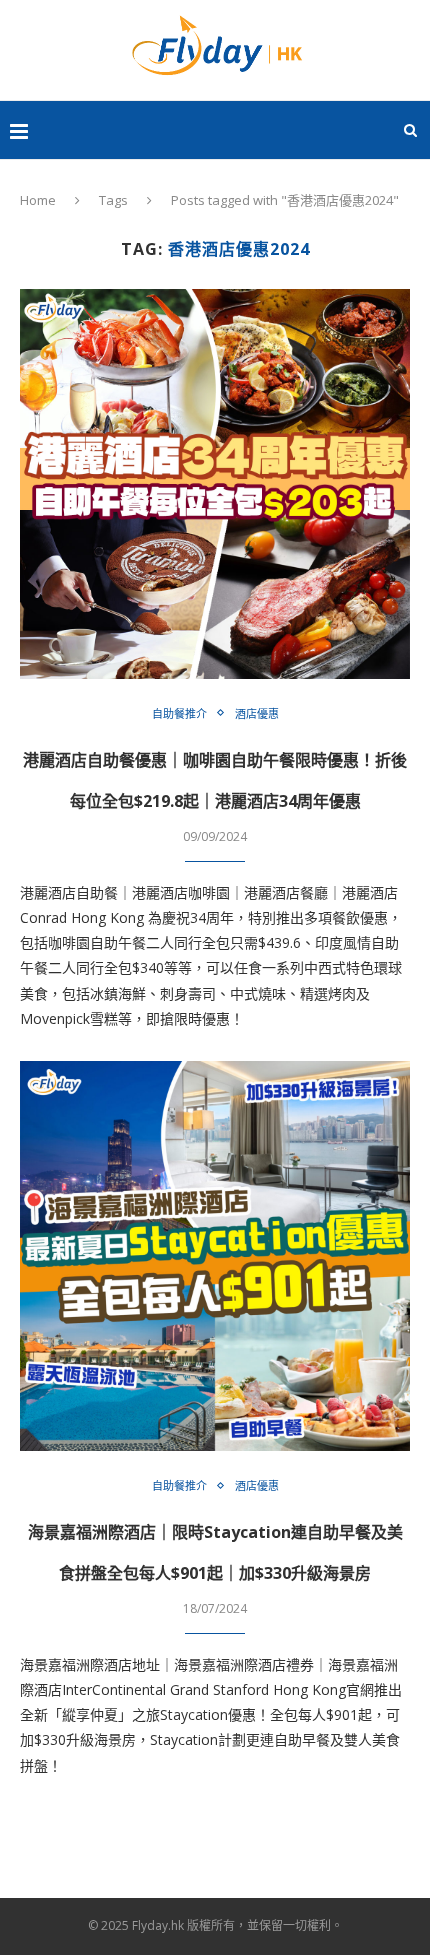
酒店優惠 (257, 713)
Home (38, 200)
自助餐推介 (179, 713)
